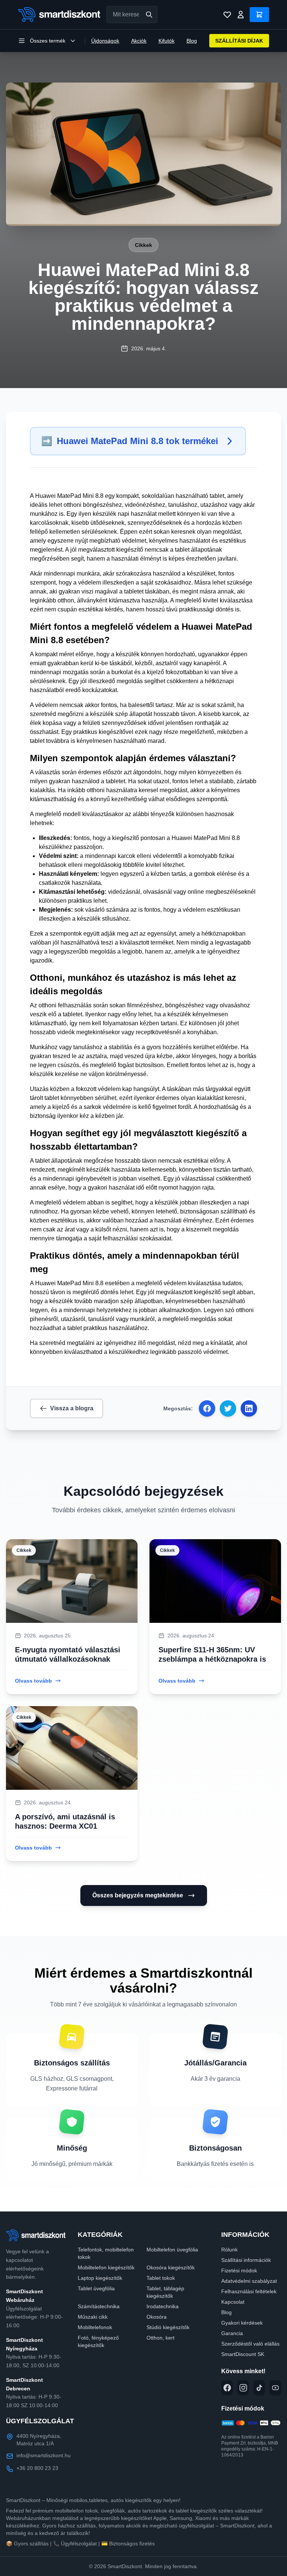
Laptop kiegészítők (100, 2278)
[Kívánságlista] (227, 15)
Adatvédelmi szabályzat (249, 2281)
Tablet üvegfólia (96, 2288)
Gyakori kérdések (242, 2323)
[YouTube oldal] (275, 2388)
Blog (192, 41)
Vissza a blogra (72, 1408)
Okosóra (157, 2317)
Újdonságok (105, 41)
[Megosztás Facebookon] (207, 1408)
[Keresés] (149, 15)
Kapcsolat (233, 2302)
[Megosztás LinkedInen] (249, 1408)
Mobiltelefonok (95, 2327)
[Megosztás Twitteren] (228, 1408)
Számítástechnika (99, 2306)
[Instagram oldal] (243, 2388)
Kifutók (166, 41)
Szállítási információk (246, 2260)
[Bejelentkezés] (241, 15)
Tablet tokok (161, 2278)
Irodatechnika (163, 2306)
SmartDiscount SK (243, 2354)
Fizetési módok (239, 2270)
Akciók (139, 41)
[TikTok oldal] (259, 2388)
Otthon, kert (161, 2338)
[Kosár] (259, 15)
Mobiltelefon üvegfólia (172, 2250)
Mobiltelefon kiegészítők (106, 2267)
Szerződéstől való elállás (250, 2344)
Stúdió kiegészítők (168, 2327)
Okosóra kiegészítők (171, 2267)
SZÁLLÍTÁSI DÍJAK (239, 41)
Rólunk (229, 2250)
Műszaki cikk (93, 2317)
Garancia (232, 2333)
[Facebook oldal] (227, 2388)
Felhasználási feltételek (249, 2291)
